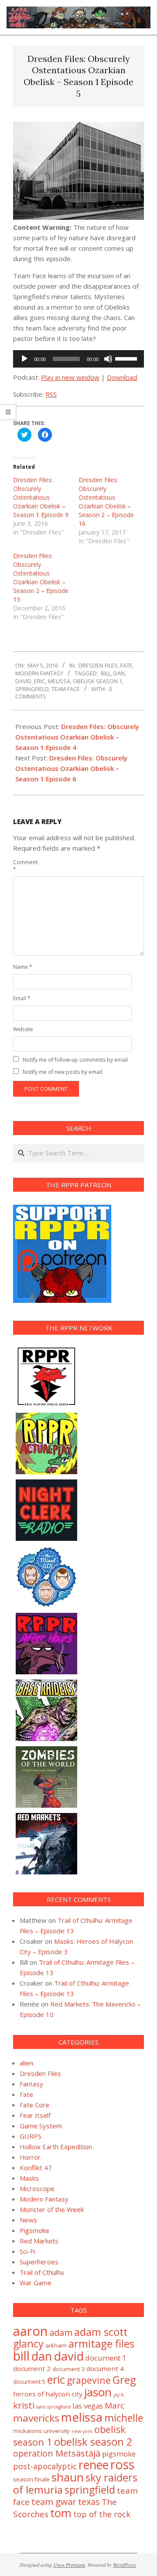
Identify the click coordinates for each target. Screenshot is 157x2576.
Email (22, 998)
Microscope (37, 2188)
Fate (126, 665)
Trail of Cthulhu (42, 2272)
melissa (59, 681)
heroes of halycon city (48, 2394)
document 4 (105, 2368)
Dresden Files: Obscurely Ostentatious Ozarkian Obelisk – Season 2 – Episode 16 (106, 502)
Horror (30, 2157)
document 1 (106, 2358)
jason (98, 2392)
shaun (68, 2477)
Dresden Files (98, 665)
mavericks (36, 2418)
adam (61, 2332)
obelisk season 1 (97, 681)
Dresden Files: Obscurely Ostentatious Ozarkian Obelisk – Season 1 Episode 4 (77, 737)
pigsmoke (119, 2454)
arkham (56, 2345)
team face (66, 689)
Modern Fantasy (39, 673)
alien (26, 2063)
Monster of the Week (52, 2209)
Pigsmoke (34, 2230)
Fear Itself (35, 2115)
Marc (114, 2406)
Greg (124, 2380)
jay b (119, 2395)
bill (106, 673)
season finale (31, 2479)
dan (119, 673)
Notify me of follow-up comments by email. (76, 1060)
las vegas (88, 2406)
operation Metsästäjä (57, 2453)
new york (82, 2431)
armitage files (101, 2343)
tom (61, 2513)
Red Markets (39, 2241)
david (23, 681)
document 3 (68, 2369)
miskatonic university (41, 2431)
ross (122, 2464)
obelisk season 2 (93, 2442)
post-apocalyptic (45, 2466)
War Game (36, 2283)
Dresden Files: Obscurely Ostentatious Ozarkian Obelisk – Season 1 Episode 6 (71, 768)
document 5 (29, 2382)
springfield (32, 689)
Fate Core (34, 2105)
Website (23, 1029)
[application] (78, 359)
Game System (41, 2126)
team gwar (54, 2501)
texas (89, 2502)
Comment (23, 866)
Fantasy (31, 2084)
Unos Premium (69, 2565)
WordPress (125, 2565)
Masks (29, 2178)
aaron (30, 2331)
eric (40, 681)
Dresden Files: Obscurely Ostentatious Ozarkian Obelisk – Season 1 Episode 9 (41, 497)
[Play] (24, 359)
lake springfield (53, 2407)
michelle (124, 2418)
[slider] (127, 358)
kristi (24, 2405)
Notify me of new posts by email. (63, 1072)
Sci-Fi (27, 2251)
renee (94, 2465)
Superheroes (39, 2262)
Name (23, 967)
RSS (51, 394)
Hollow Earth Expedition (56, 2147)
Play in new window (70, 377)
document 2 (32, 2368)
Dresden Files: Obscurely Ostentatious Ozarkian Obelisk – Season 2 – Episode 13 (41, 578)
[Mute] (108, 359)
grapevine (89, 2380)
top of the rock (102, 2514)
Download (122, 377)
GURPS (31, 2136)
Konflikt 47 (36, 2167)
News (28, 2220)
